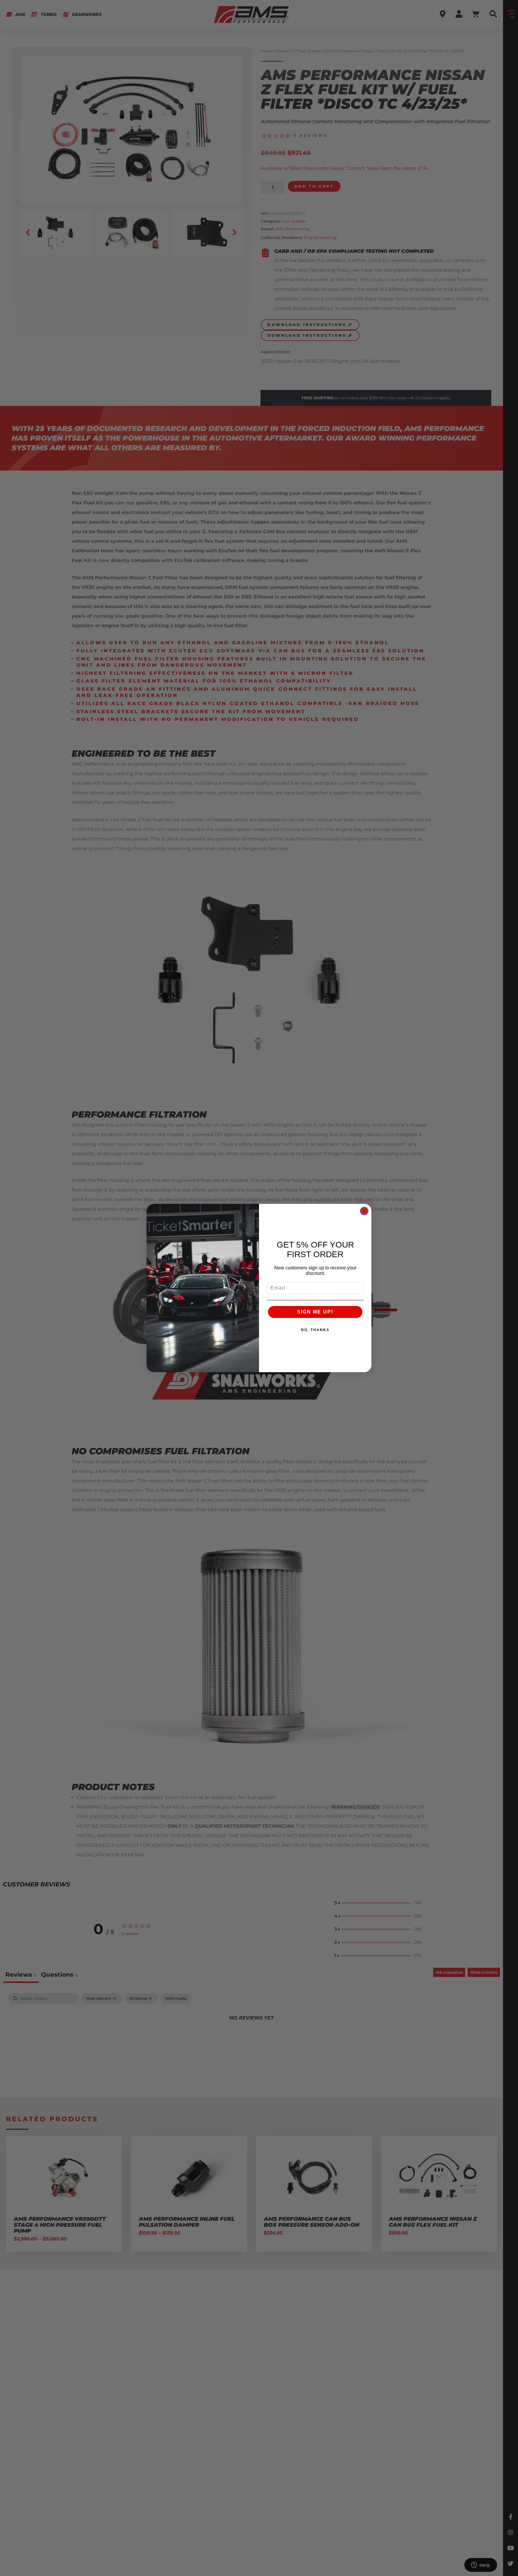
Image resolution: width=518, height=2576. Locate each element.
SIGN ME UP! (315, 1312)
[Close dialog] (364, 1211)
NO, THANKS (315, 1330)
